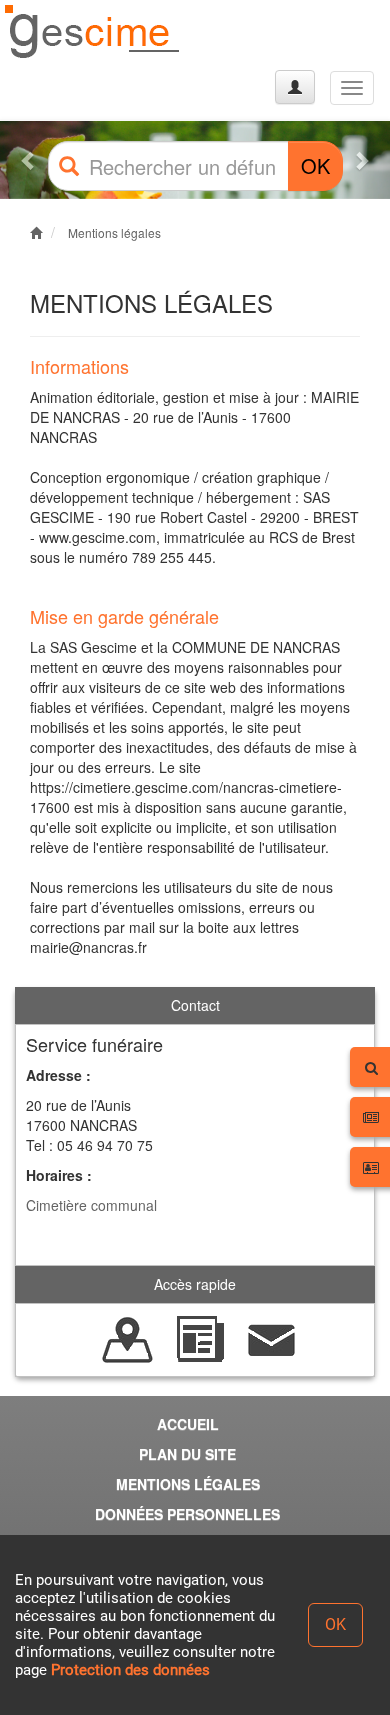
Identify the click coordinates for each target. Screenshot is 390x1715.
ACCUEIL (188, 1424)
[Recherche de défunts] (128, 1338)
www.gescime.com (97, 537)
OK (315, 165)
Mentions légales (114, 232)
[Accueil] (93, 32)
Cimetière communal (91, 1205)
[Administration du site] (295, 87)
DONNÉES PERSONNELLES (187, 1514)
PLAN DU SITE (187, 1454)
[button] (29, 160)
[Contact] (272, 1338)
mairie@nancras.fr (88, 947)
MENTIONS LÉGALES (188, 1484)
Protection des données (130, 1670)
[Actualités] (200, 1338)
